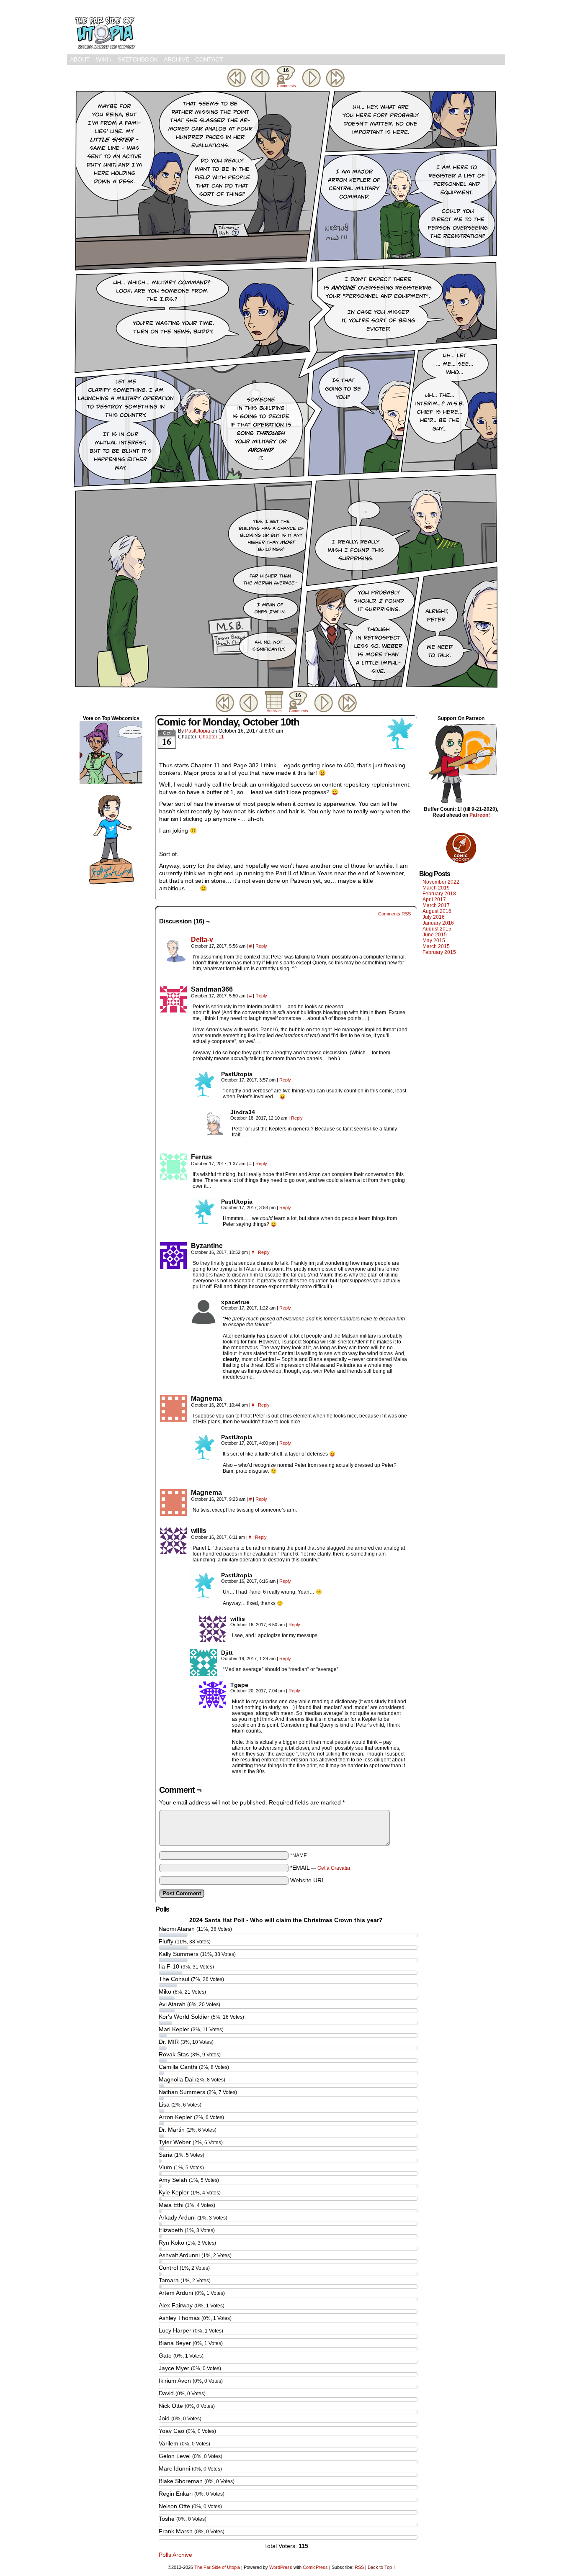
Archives (274, 711)
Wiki (104, 59)
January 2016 (438, 923)
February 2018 (439, 894)
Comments (286, 78)
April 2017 (434, 900)
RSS (359, 2567)
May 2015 (434, 941)
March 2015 (436, 946)
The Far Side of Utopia (105, 29)
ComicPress (315, 2567)
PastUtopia (198, 731)
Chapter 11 (211, 737)
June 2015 (435, 935)
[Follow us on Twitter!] (111, 885)
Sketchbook (138, 59)
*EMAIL (320, 1868)
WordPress (281, 2567)
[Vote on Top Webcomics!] (111, 782)
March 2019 (436, 888)
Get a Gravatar (334, 1868)
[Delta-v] (173, 961)
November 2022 (441, 882)
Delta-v (202, 939)
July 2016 (434, 917)
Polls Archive (175, 2555)
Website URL (308, 1880)
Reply (261, 946)
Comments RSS (394, 914)
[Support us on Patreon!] (461, 803)
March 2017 (436, 905)
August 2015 (437, 929)
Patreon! (480, 815)
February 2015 (439, 952)
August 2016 (437, 911)
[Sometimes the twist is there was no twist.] (286, 687)
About (80, 59)
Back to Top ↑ (382, 2567)
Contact (209, 59)
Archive (176, 59)
